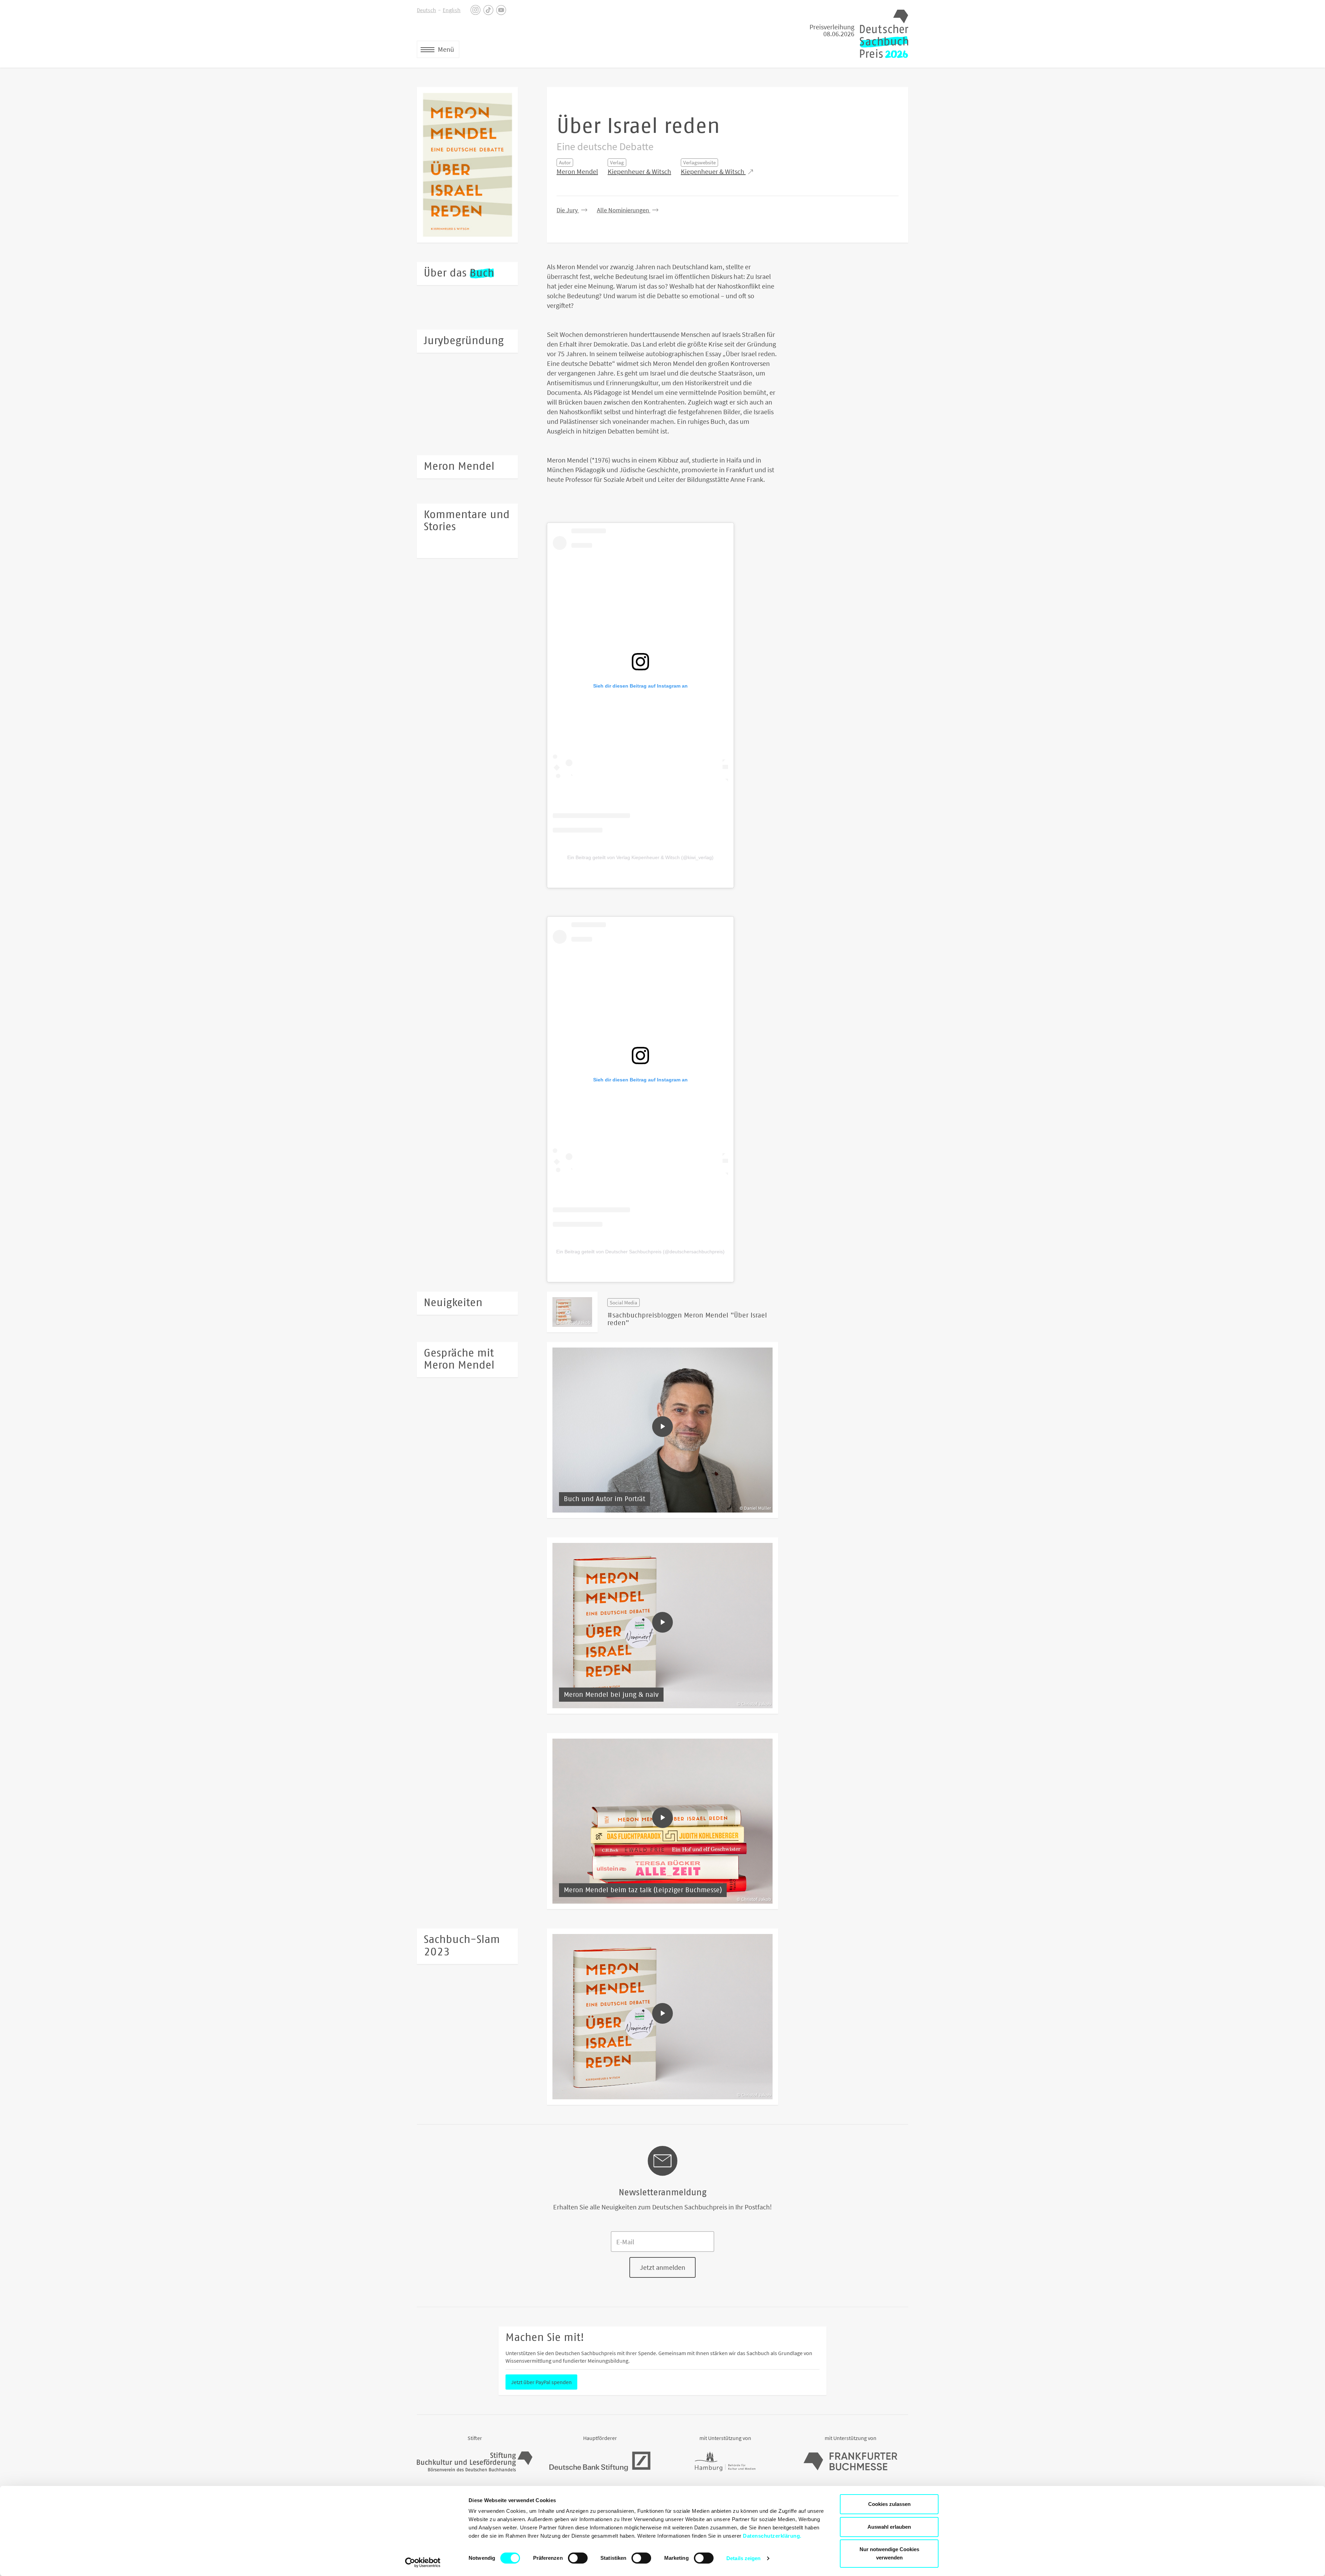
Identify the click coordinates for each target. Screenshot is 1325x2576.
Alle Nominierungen (624, 210)
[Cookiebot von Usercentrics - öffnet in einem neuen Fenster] (423, 2563)
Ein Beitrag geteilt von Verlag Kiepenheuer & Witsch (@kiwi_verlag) (640, 857)
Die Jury (568, 210)
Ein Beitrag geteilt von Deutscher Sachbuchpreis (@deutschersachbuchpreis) (640, 1252)
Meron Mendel (577, 171)
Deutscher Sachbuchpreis (884, 34)
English (452, 10)
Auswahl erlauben (889, 2527)
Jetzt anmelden (662, 2267)
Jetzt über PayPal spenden (541, 2382)
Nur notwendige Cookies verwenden (889, 2553)
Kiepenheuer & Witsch (639, 171)
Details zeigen (743, 2558)
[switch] (578, 2558)
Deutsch (426, 10)
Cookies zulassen (889, 2504)
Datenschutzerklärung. (772, 2536)
